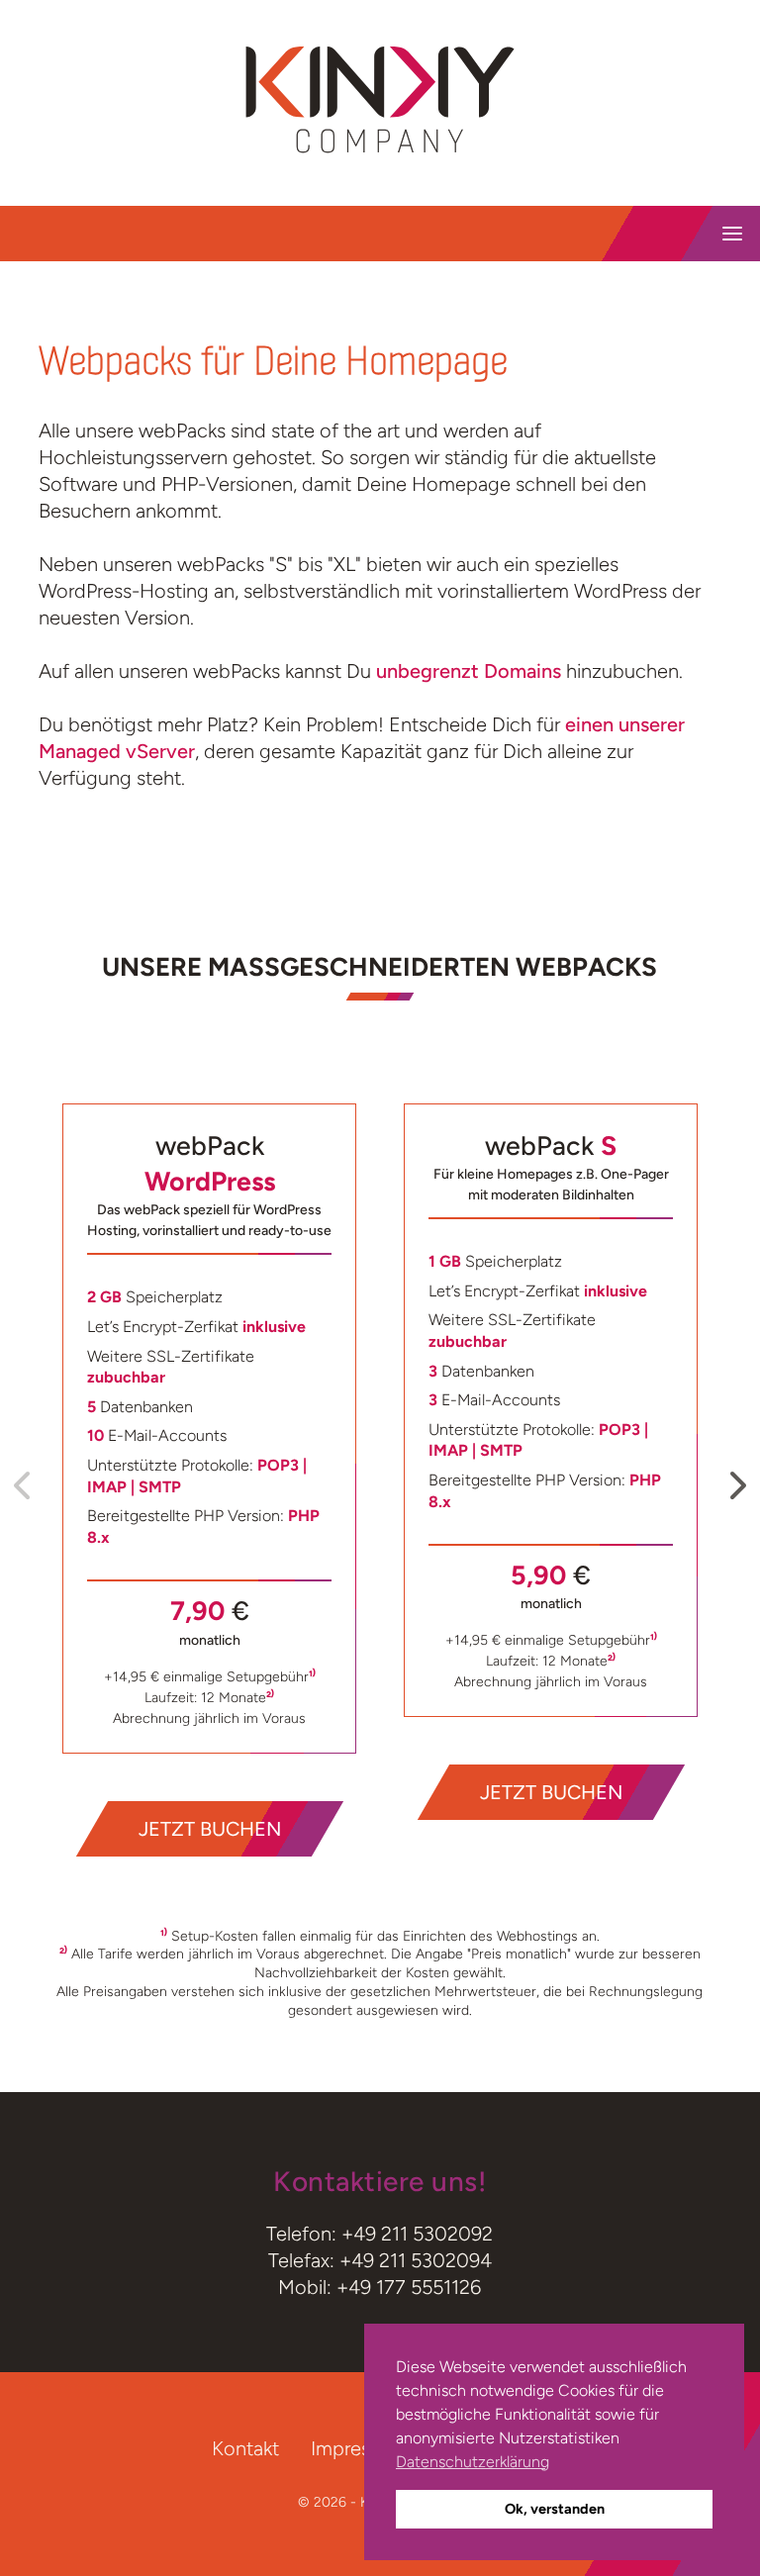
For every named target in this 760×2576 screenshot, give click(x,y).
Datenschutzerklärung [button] (473, 2462)
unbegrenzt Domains (469, 671)
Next (736, 1479)
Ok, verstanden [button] (555, 2509)
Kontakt (245, 2448)
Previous (24, 1479)
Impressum (359, 2448)
